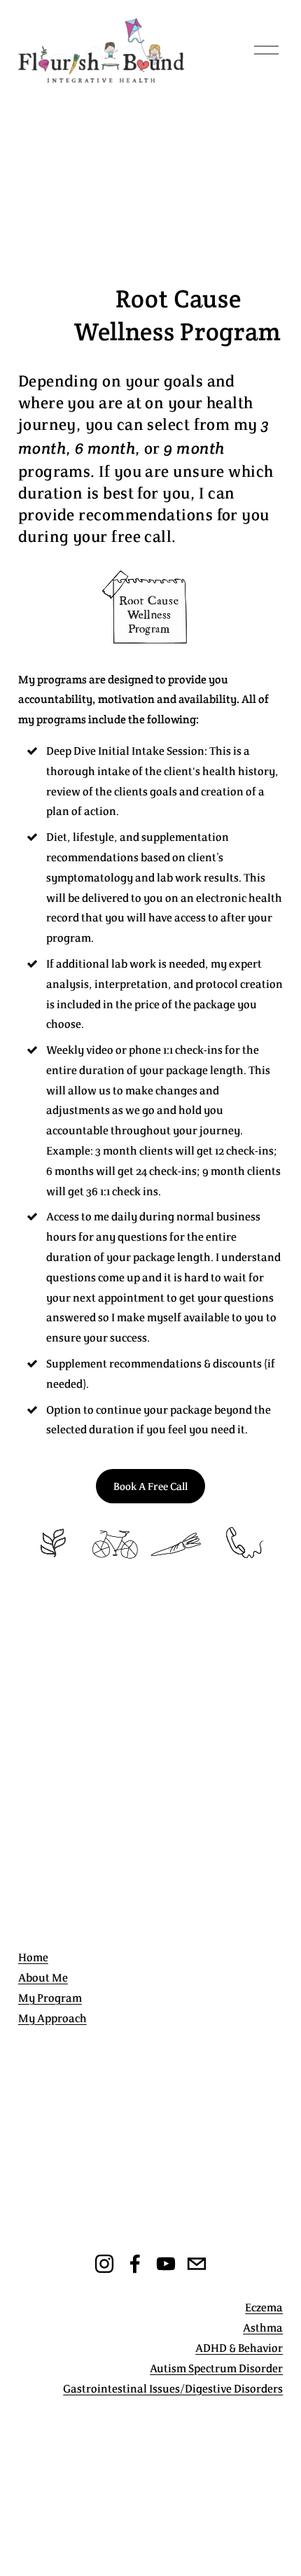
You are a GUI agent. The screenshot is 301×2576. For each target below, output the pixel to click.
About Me (43, 1977)
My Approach (52, 2018)
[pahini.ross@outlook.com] (197, 2264)
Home (33, 1957)
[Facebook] (135, 2264)
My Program (50, 1998)
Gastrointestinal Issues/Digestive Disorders (173, 2388)
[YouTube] (166, 2264)
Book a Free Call (150, 1486)
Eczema (264, 2307)
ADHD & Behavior (239, 2348)
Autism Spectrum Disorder (216, 2368)
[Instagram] (104, 2264)
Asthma (263, 2327)
